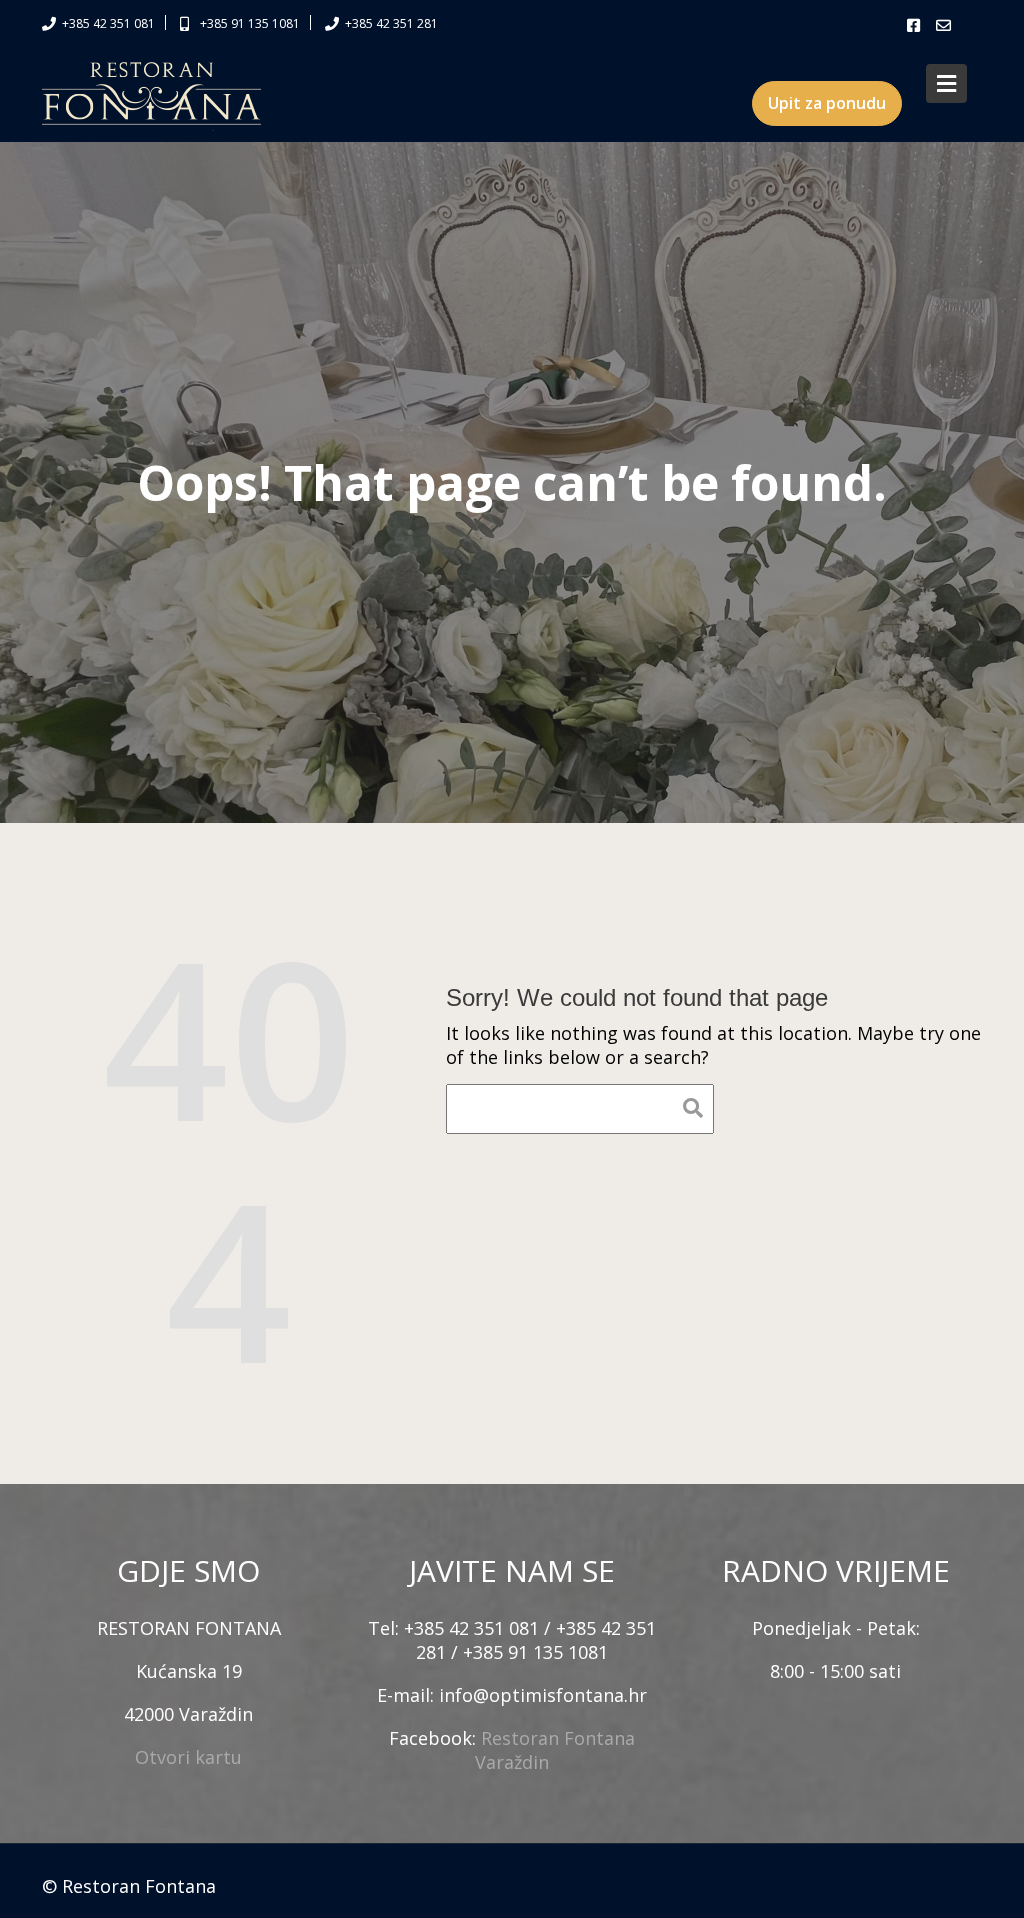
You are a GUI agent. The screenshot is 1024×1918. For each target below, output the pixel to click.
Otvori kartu (188, 1757)
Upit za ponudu (827, 103)
